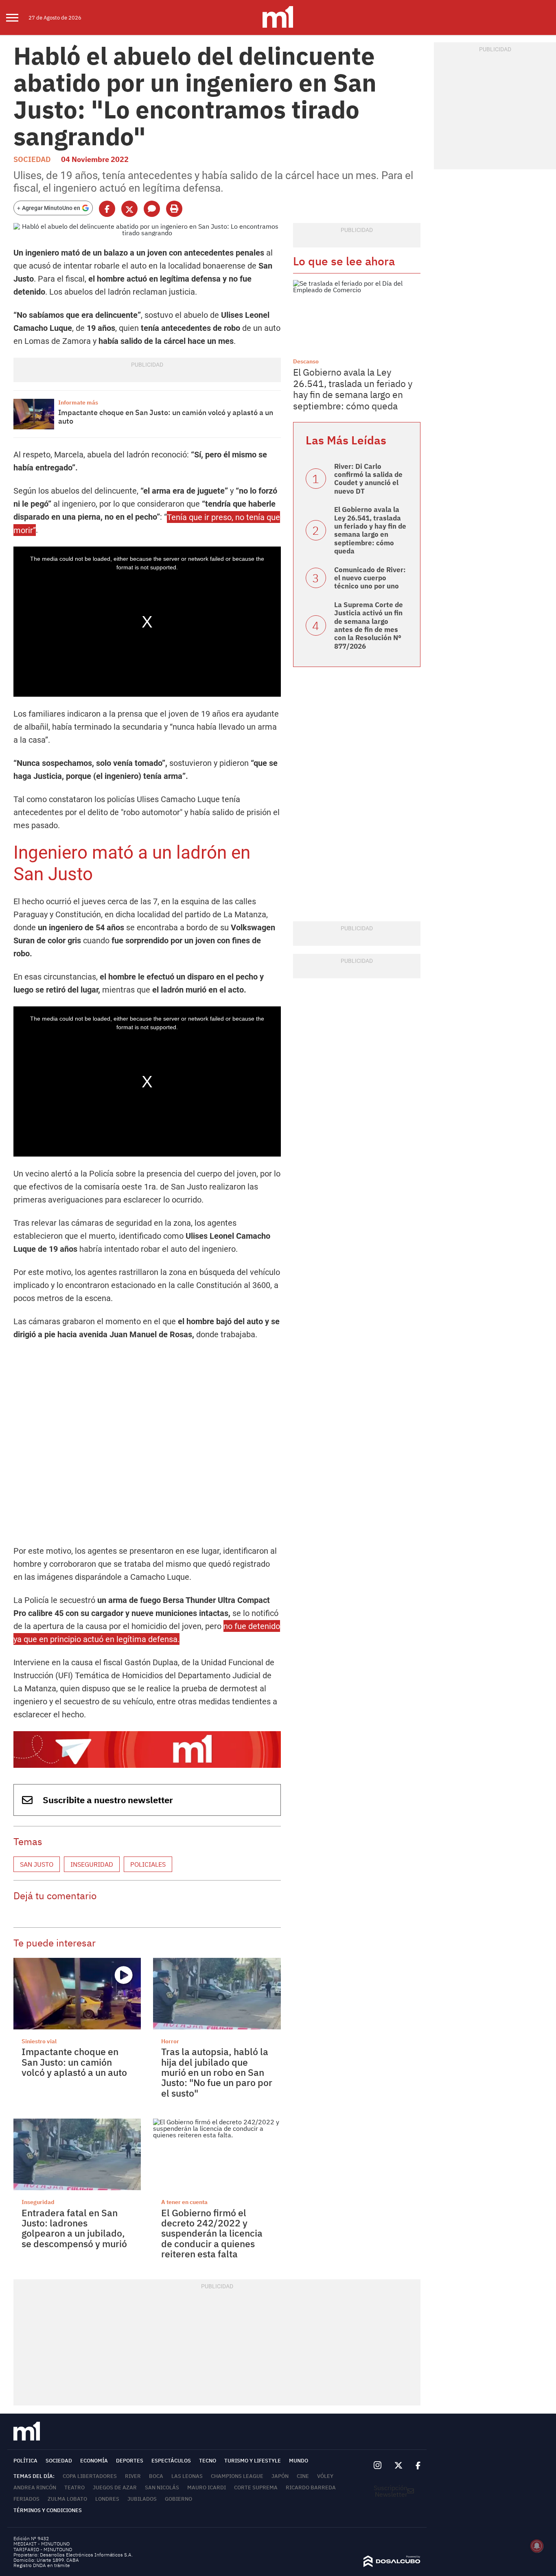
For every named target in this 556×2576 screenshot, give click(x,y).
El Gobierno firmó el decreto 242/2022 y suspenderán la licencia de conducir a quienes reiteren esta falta (212, 2233)
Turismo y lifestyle (253, 2461)
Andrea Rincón (35, 2487)
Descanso (306, 361)
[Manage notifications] (537, 2546)
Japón (280, 2476)
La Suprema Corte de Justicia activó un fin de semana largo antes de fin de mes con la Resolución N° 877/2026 (369, 625)
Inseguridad (38, 2202)
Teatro (74, 2487)
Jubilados (142, 2499)
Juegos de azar (115, 2487)
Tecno (208, 2461)
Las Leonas (187, 2476)
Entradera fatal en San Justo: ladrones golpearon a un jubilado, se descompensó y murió (74, 2228)
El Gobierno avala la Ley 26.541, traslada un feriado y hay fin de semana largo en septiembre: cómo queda (353, 389)
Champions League (237, 2476)
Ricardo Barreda (311, 2487)
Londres (107, 2499)
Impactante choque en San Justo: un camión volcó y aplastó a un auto (166, 417)
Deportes (130, 2461)
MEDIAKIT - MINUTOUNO (42, 2544)
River (133, 2476)
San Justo (37, 1864)
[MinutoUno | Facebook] (415, 2466)
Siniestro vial (39, 2041)
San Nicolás (162, 2487)
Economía (94, 2461)
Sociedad (32, 159)
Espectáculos (171, 2461)
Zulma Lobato (67, 2499)
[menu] (17, 17)
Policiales (148, 1864)
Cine (303, 2476)
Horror (170, 2041)
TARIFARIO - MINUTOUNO (43, 2549)
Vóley (325, 2476)
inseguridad (92, 1864)
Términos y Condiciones (48, 2510)
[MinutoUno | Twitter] (398, 2466)
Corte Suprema (256, 2487)
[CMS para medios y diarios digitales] (392, 2565)
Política (25, 2461)
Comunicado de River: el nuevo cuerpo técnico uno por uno (370, 578)
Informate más (78, 402)
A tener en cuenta (184, 2202)
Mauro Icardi (207, 2487)
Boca (156, 2476)
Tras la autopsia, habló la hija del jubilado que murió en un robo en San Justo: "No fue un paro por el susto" (217, 2072)
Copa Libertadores (90, 2476)
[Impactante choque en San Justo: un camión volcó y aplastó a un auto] (34, 414)
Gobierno (178, 2499)
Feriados (26, 2499)
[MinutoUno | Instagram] (378, 2466)
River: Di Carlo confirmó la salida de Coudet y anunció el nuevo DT (368, 479)
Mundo (299, 2461)
